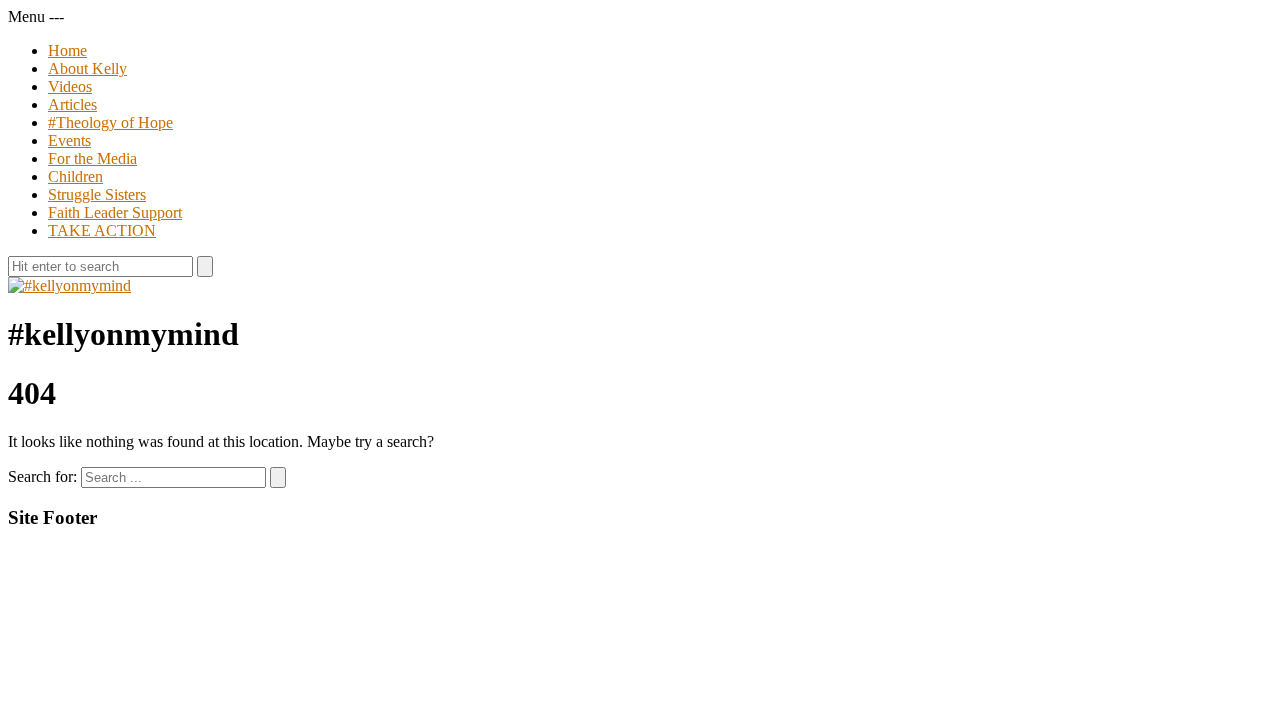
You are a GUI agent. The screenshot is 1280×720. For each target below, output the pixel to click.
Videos (70, 86)
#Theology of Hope (110, 122)
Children (75, 176)
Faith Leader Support (115, 212)
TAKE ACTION (102, 230)
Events (69, 140)
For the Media (92, 158)
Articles (72, 104)
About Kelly (87, 68)
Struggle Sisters (97, 194)
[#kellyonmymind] (69, 285)
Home (67, 50)
